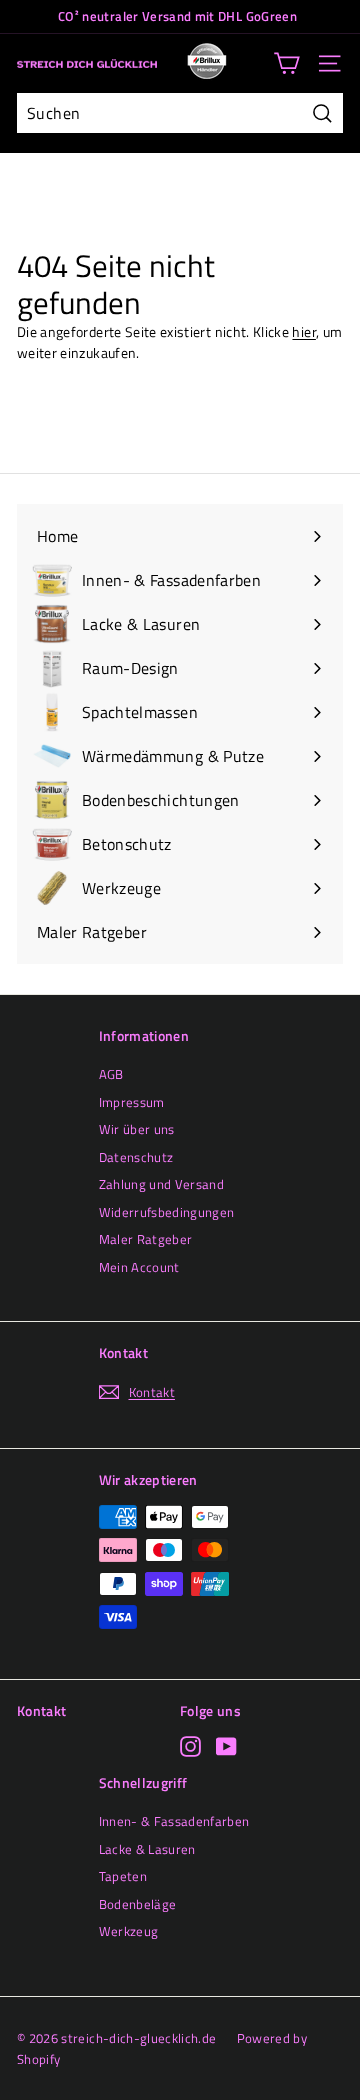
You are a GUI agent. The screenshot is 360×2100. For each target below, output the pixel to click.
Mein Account (139, 1267)
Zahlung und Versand (162, 1184)
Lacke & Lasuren (147, 1849)
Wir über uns (137, 1129)
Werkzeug (129, 1931)
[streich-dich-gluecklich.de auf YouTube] (226, 1746)
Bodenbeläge (138, 1904)
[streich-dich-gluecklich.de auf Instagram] (190, 1746)
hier (303, 331)
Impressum (132, 1102)
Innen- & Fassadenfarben (174, 1821)
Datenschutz (136, 1157)
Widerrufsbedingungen (167, 1212)
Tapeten (123, 1876)
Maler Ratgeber (146, 1239)
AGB (111, 1074)
